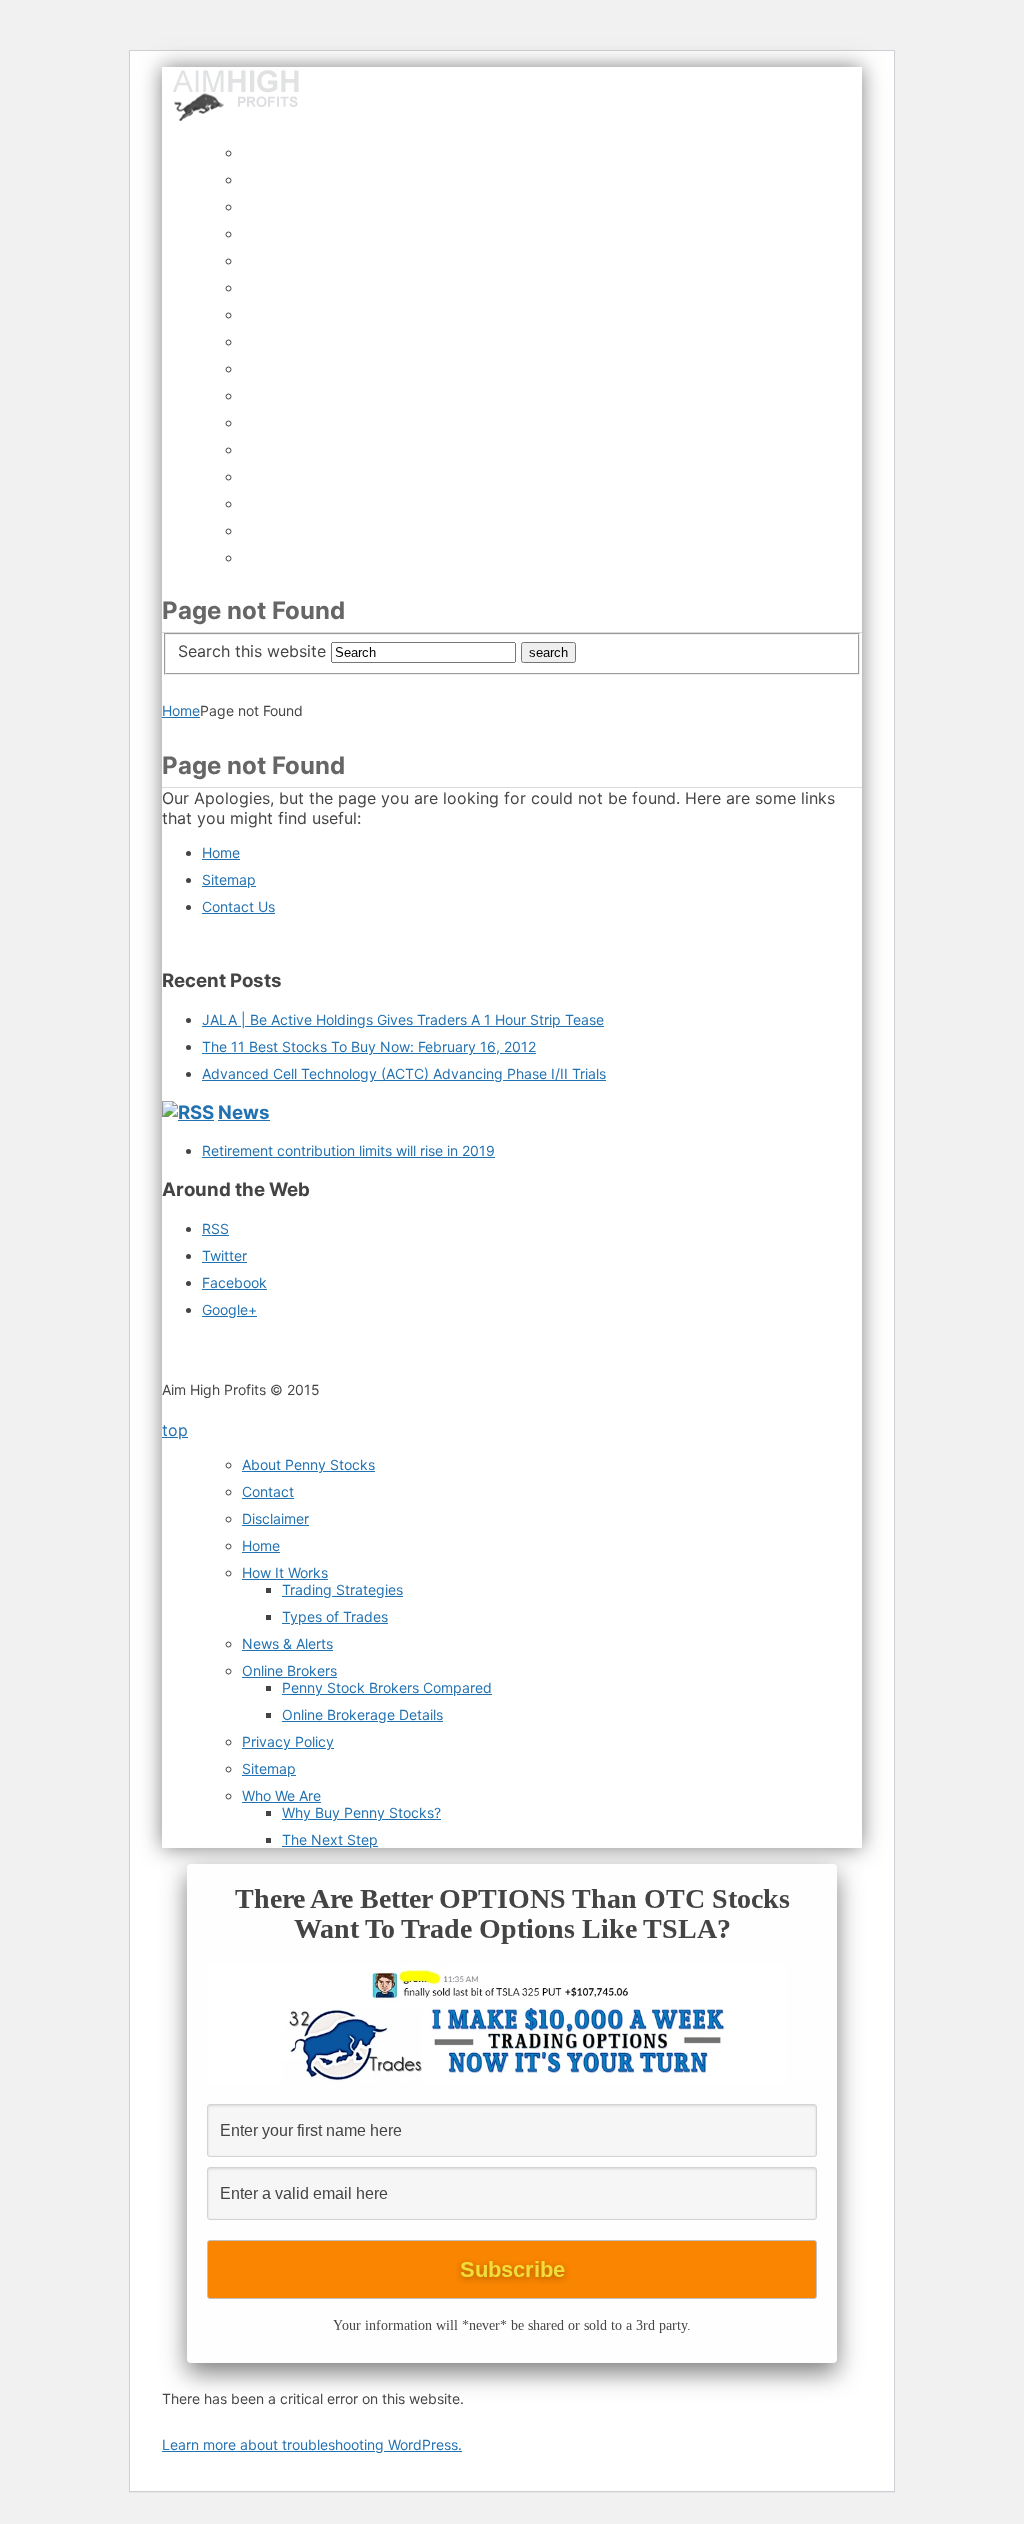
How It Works (285, 1572)
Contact (268, 1491)
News (244, 1112)
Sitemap (229, 879)
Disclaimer (275, 1518)
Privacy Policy (288, 1741)
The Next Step (330, 1839)
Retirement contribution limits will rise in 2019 (348, 1150)
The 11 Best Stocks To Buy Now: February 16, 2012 (369, 1046)
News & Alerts (287, 1643)
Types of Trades (335, 1616)
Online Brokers (289, 1670)
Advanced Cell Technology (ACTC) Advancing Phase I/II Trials (404, 1073)
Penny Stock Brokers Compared (387, 1687)
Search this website (252, 651)
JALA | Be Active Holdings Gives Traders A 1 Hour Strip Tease (403, 1019)
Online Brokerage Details (362, 1714)
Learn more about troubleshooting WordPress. (312, 2444)
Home (181, 710)
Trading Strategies (342, 1589)
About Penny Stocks (308, 1464)
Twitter (224, 1255)
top (175, 1430)
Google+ (229, 1309)
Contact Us (238, 906)
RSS (215, 1228)
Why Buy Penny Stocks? (361, 1812)
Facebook (234, 1282)
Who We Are (281, 1795)
